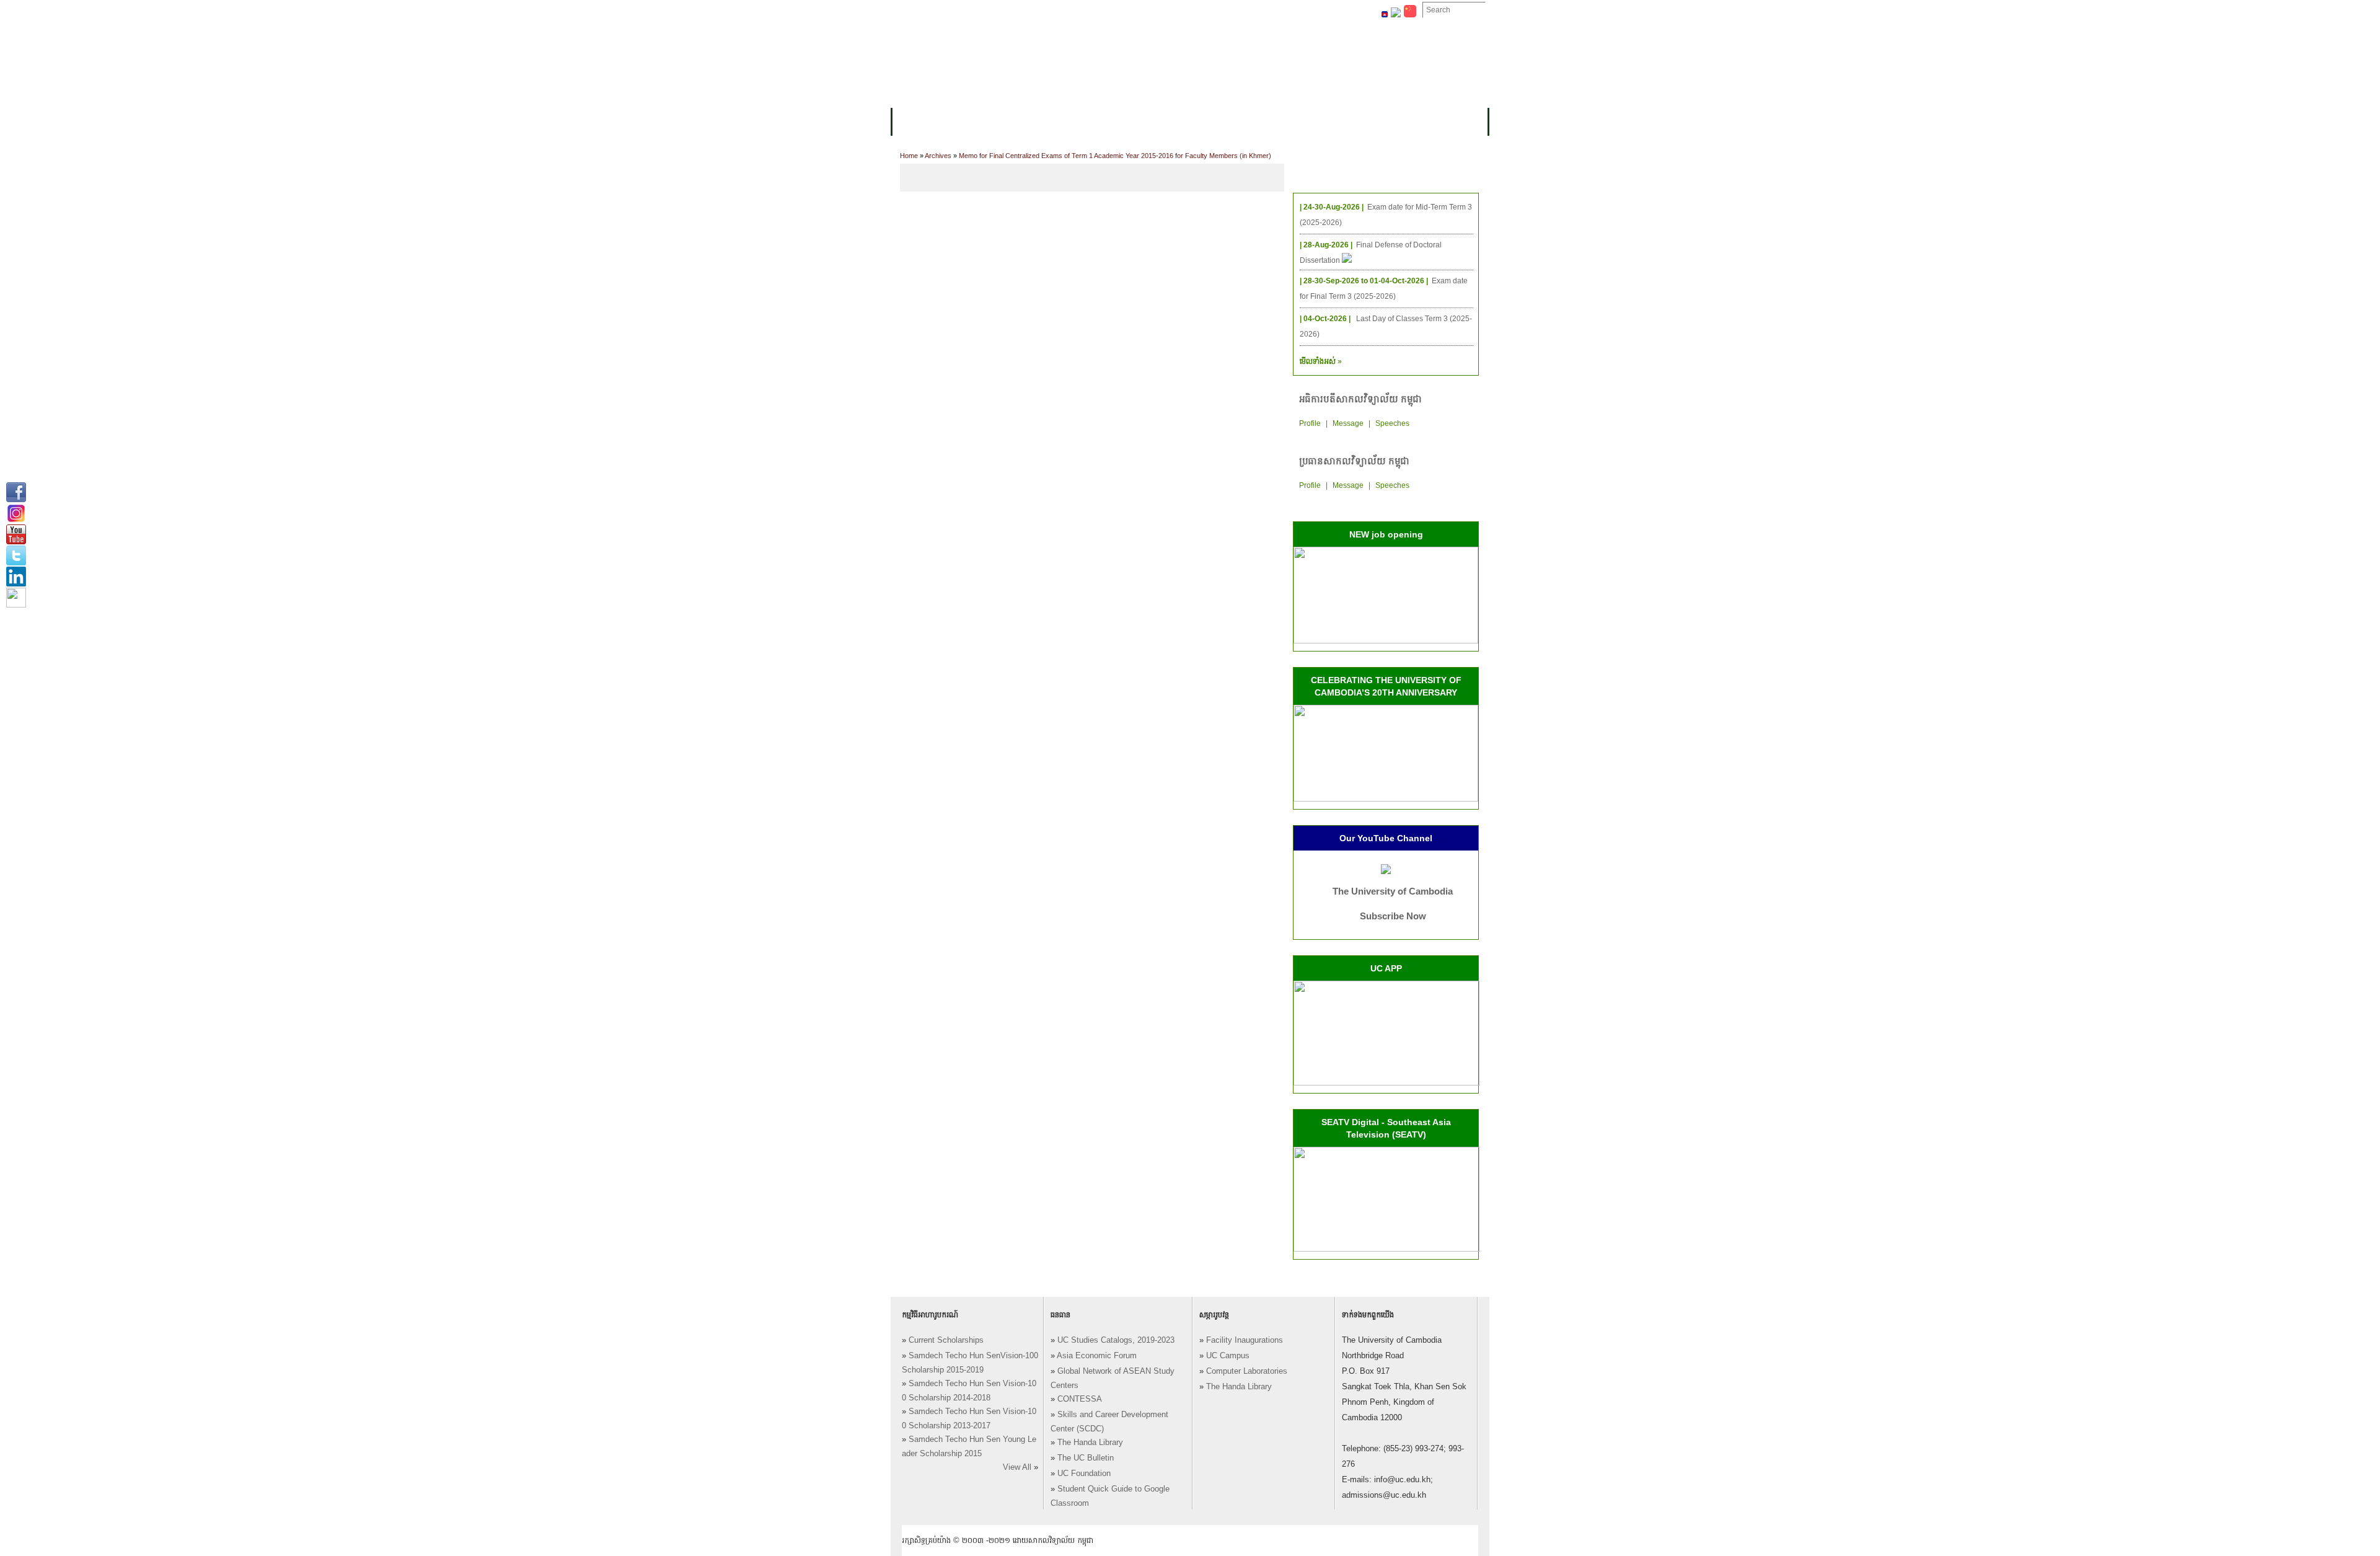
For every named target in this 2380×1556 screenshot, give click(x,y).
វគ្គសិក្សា (1032, 122)
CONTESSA (1080, 1399)
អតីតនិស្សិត (1227, 122)
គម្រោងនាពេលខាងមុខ (1306, 122)
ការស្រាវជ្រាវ (1167, 122)
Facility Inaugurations (1245, 1340)
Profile (1310, 423)
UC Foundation (1084, 1474)
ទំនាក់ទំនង (1261, 11)
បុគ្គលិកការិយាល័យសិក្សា (1044, 11)
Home (909, 156)
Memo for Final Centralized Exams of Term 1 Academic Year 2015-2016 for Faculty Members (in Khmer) (1115, 156)
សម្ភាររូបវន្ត (967, 11)
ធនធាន (1076, 122)
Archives (938, 156)
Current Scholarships (946, 1340)
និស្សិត (1116, 122)
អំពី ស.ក (916, 122)
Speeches (1392, 423)
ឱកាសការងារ (1125, 11)
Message (1348, 423)
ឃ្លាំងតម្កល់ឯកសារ (1195, 11)
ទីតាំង (1307, 11)
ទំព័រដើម (916, 11)
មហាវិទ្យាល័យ (974, 122)
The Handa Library (1090, 1443)
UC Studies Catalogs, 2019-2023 (1116, 1340)
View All (1017, 1467)
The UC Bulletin (1086, 1458)
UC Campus (1228, 1356)
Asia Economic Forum (1097, 1356)
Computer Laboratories (1247, 1371)
